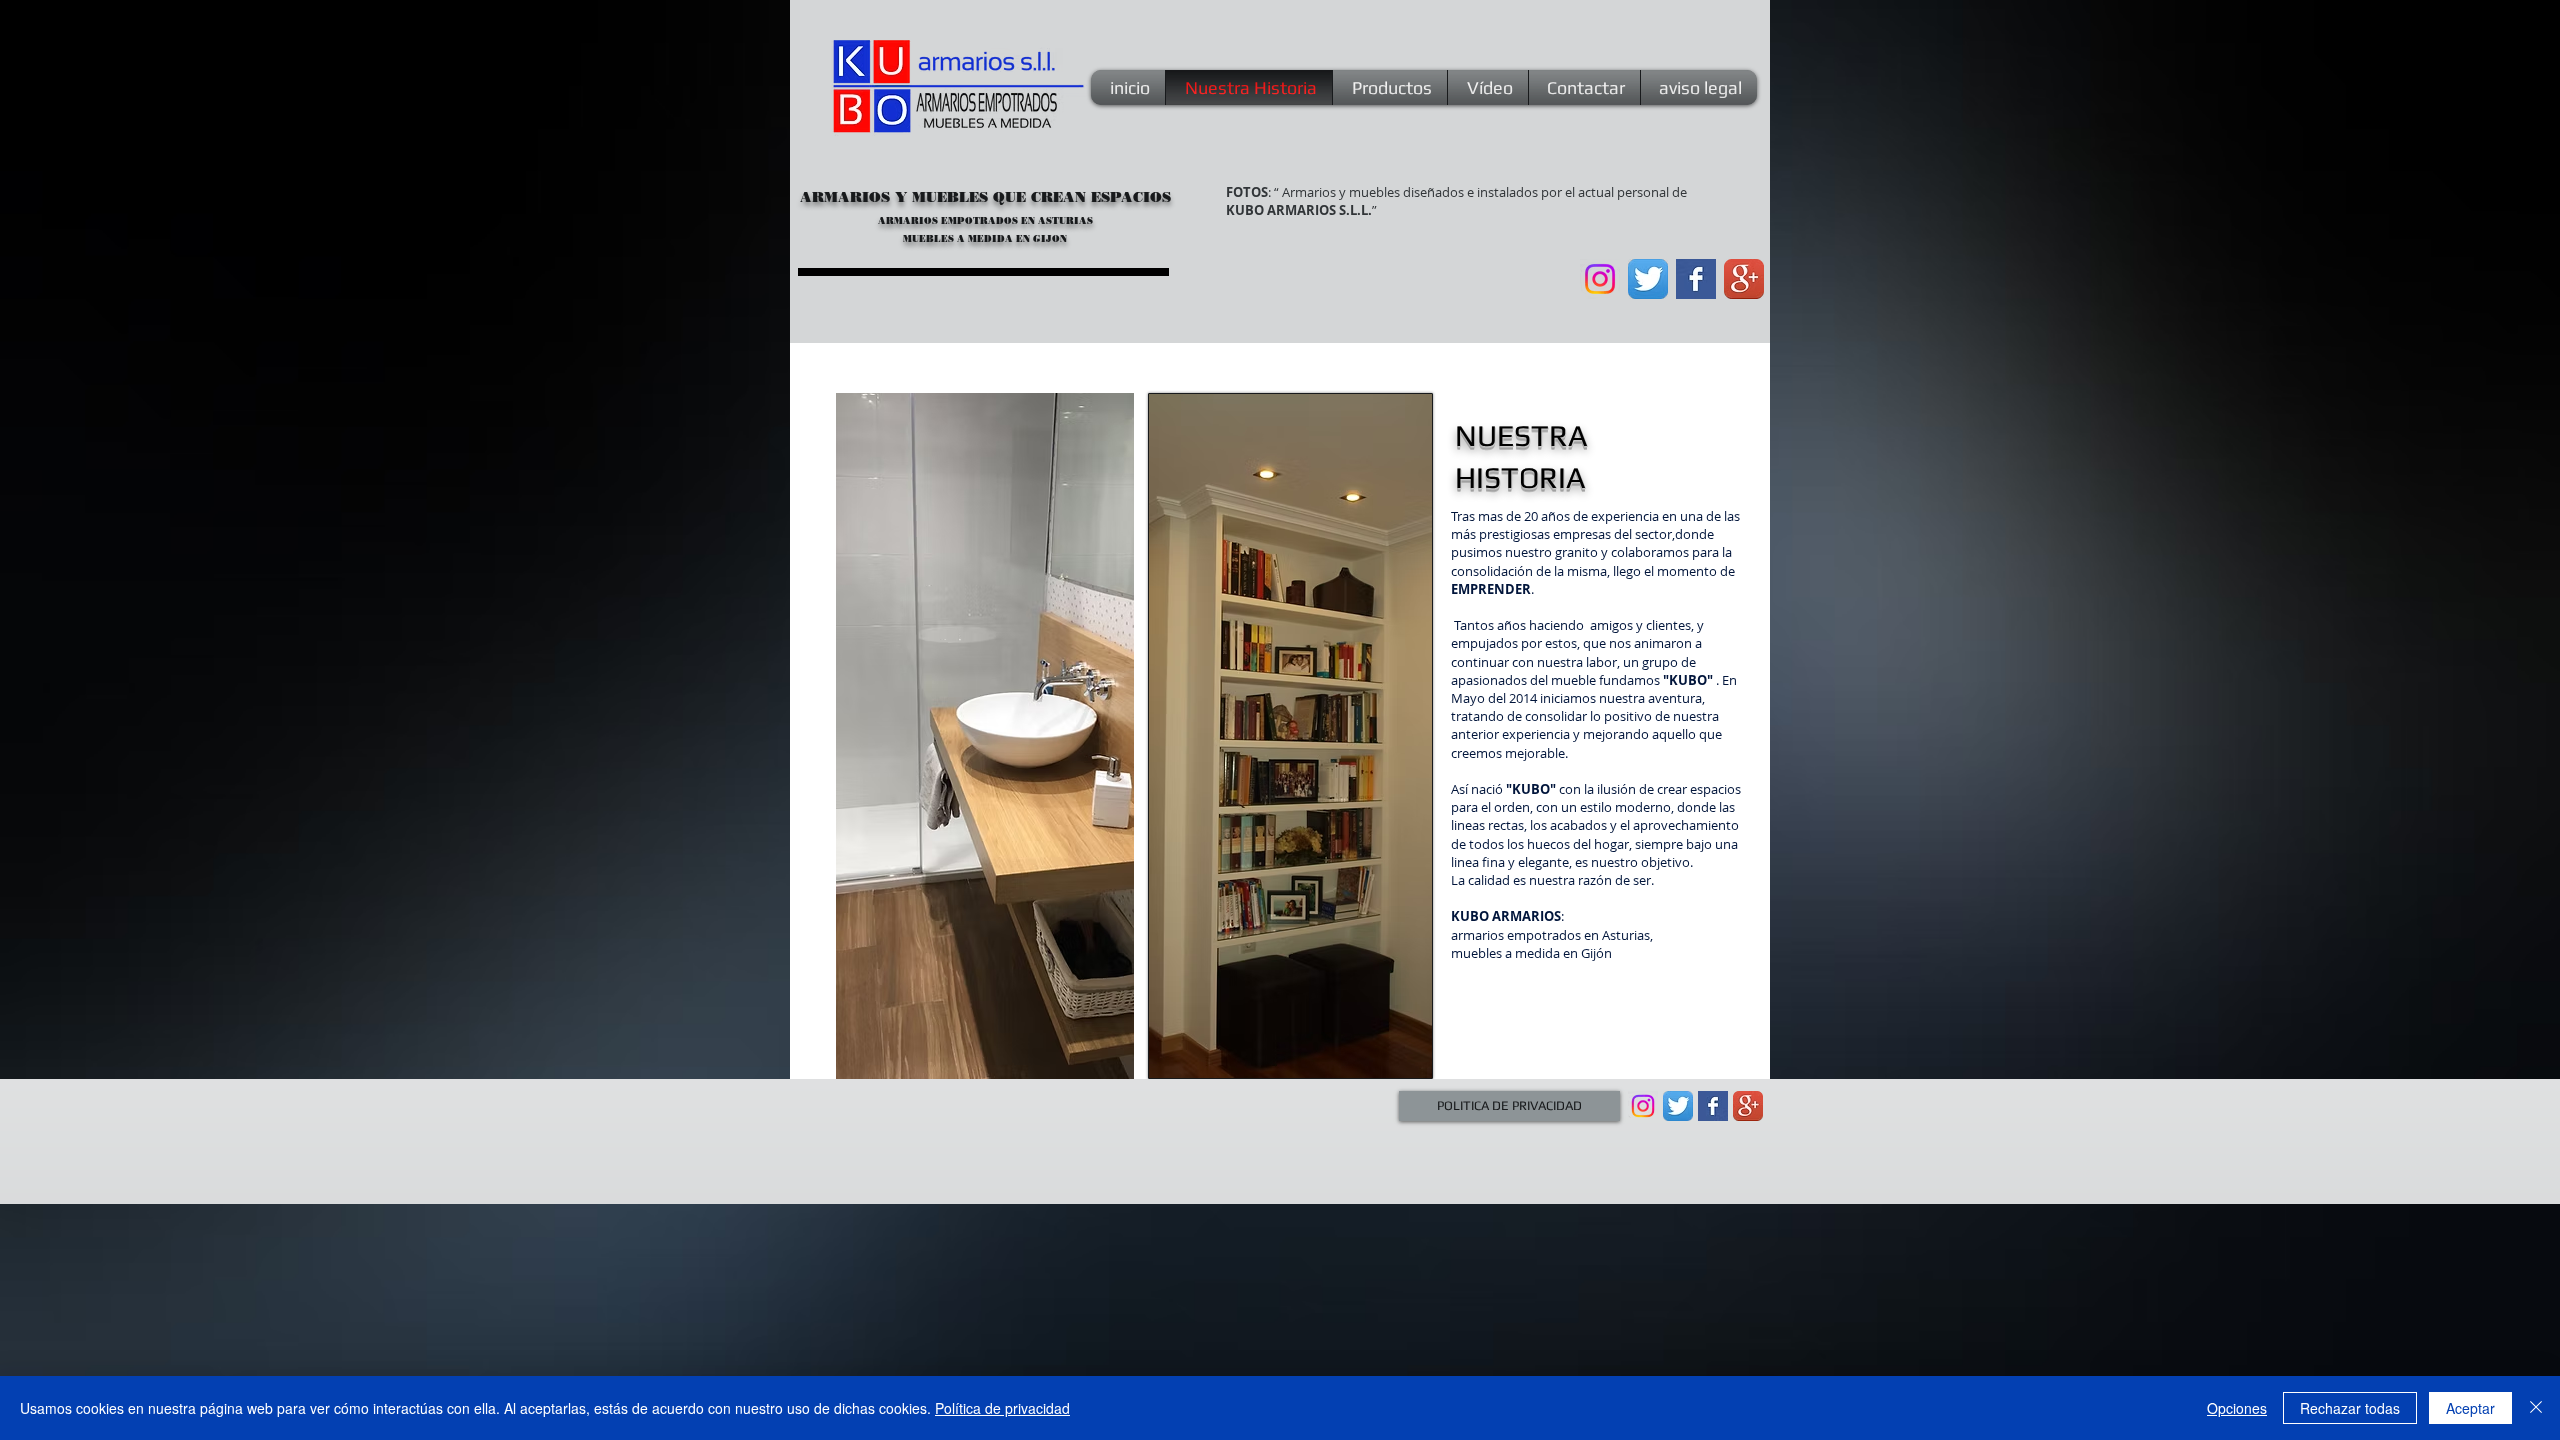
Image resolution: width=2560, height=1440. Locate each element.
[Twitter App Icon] (1648, 279)
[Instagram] (1600, 279)
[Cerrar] (2536, 1408)
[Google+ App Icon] (1744, 279)
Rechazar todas (2350, 1408)
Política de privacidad (1002, 1408)
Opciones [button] (2237, 1408)
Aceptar (2470, 1408)
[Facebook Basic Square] (1696, 279)
